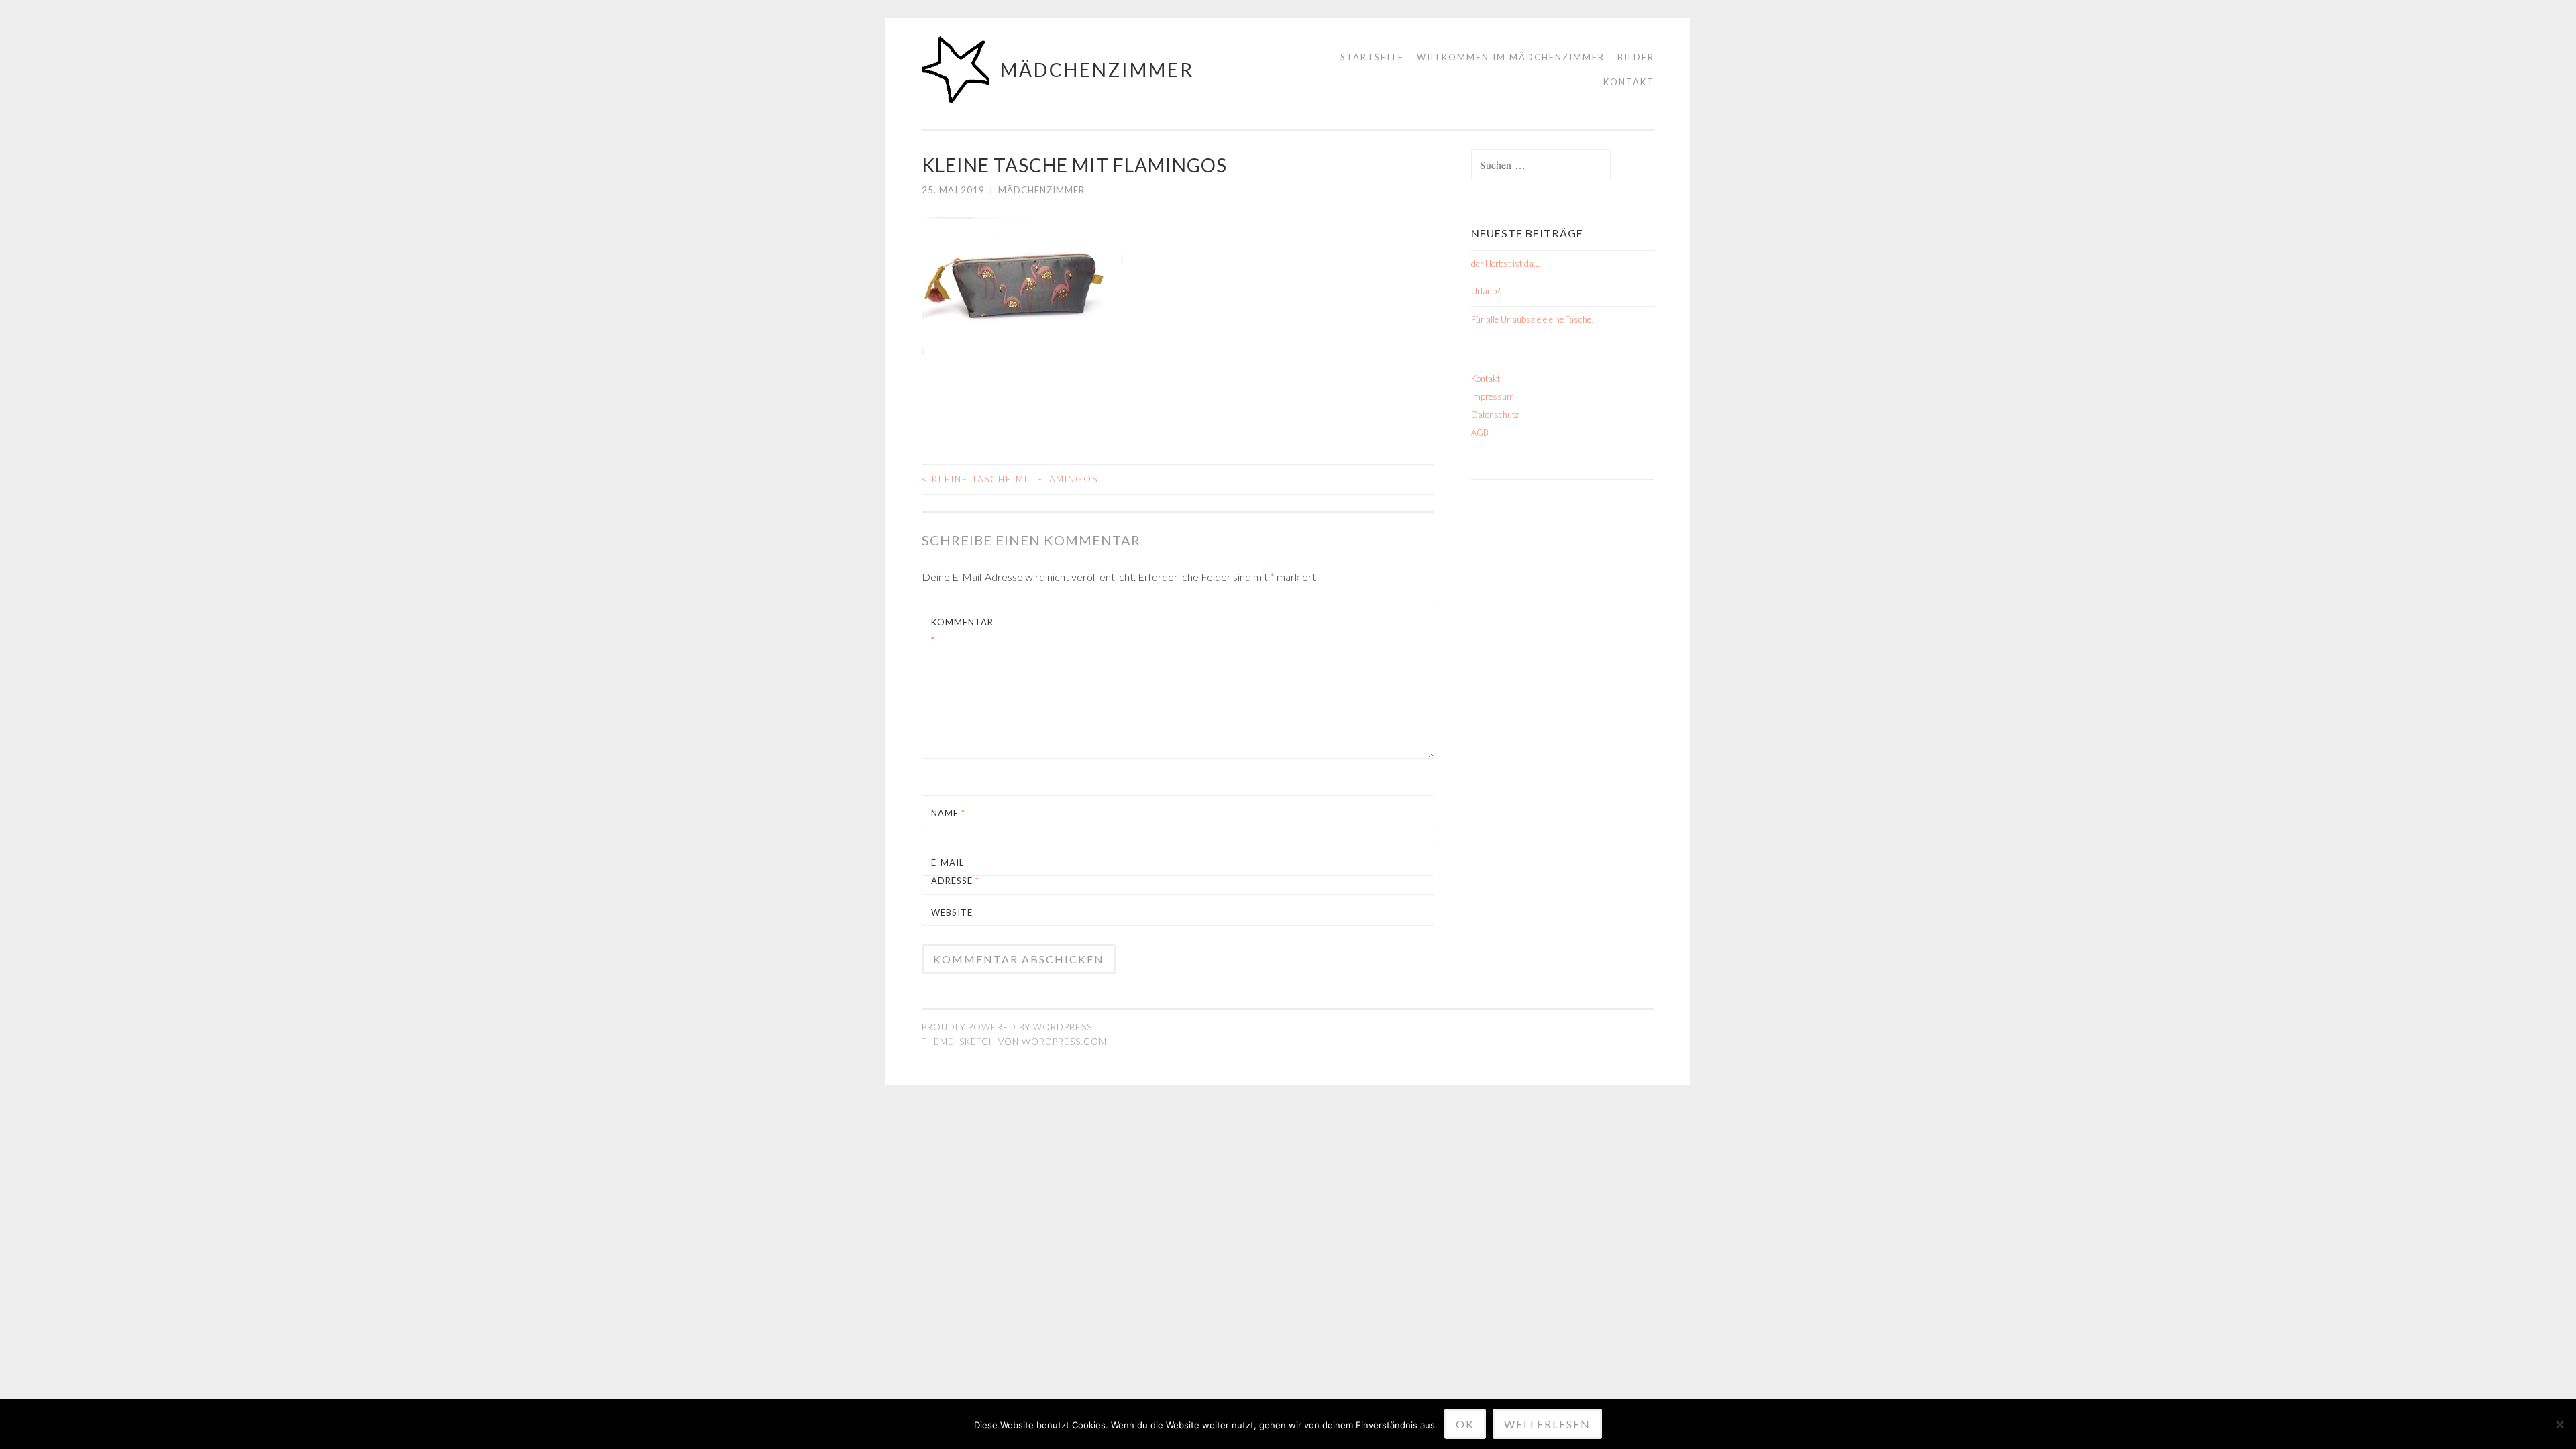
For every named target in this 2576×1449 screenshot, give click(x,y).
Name (948, 813)
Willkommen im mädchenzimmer (1511, 57)
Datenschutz (1495, 415)
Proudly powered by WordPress (1007, 1027)
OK (1465, 1424)
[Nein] (2559, 1424)
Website (952, 912)
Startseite (1372, 57)
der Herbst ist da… (1505, 264)
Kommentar (962, 631)
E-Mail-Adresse (955, 872)
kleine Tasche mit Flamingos (1010, 479)
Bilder (1636, 57)
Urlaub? (1486, 291)
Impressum (1493, 396)
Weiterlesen (1547, 1424)
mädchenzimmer (1097, 70)
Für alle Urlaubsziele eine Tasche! (1533, 319)
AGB (1480, 433)
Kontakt (1629, 82)
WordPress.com (1064, 1042)
